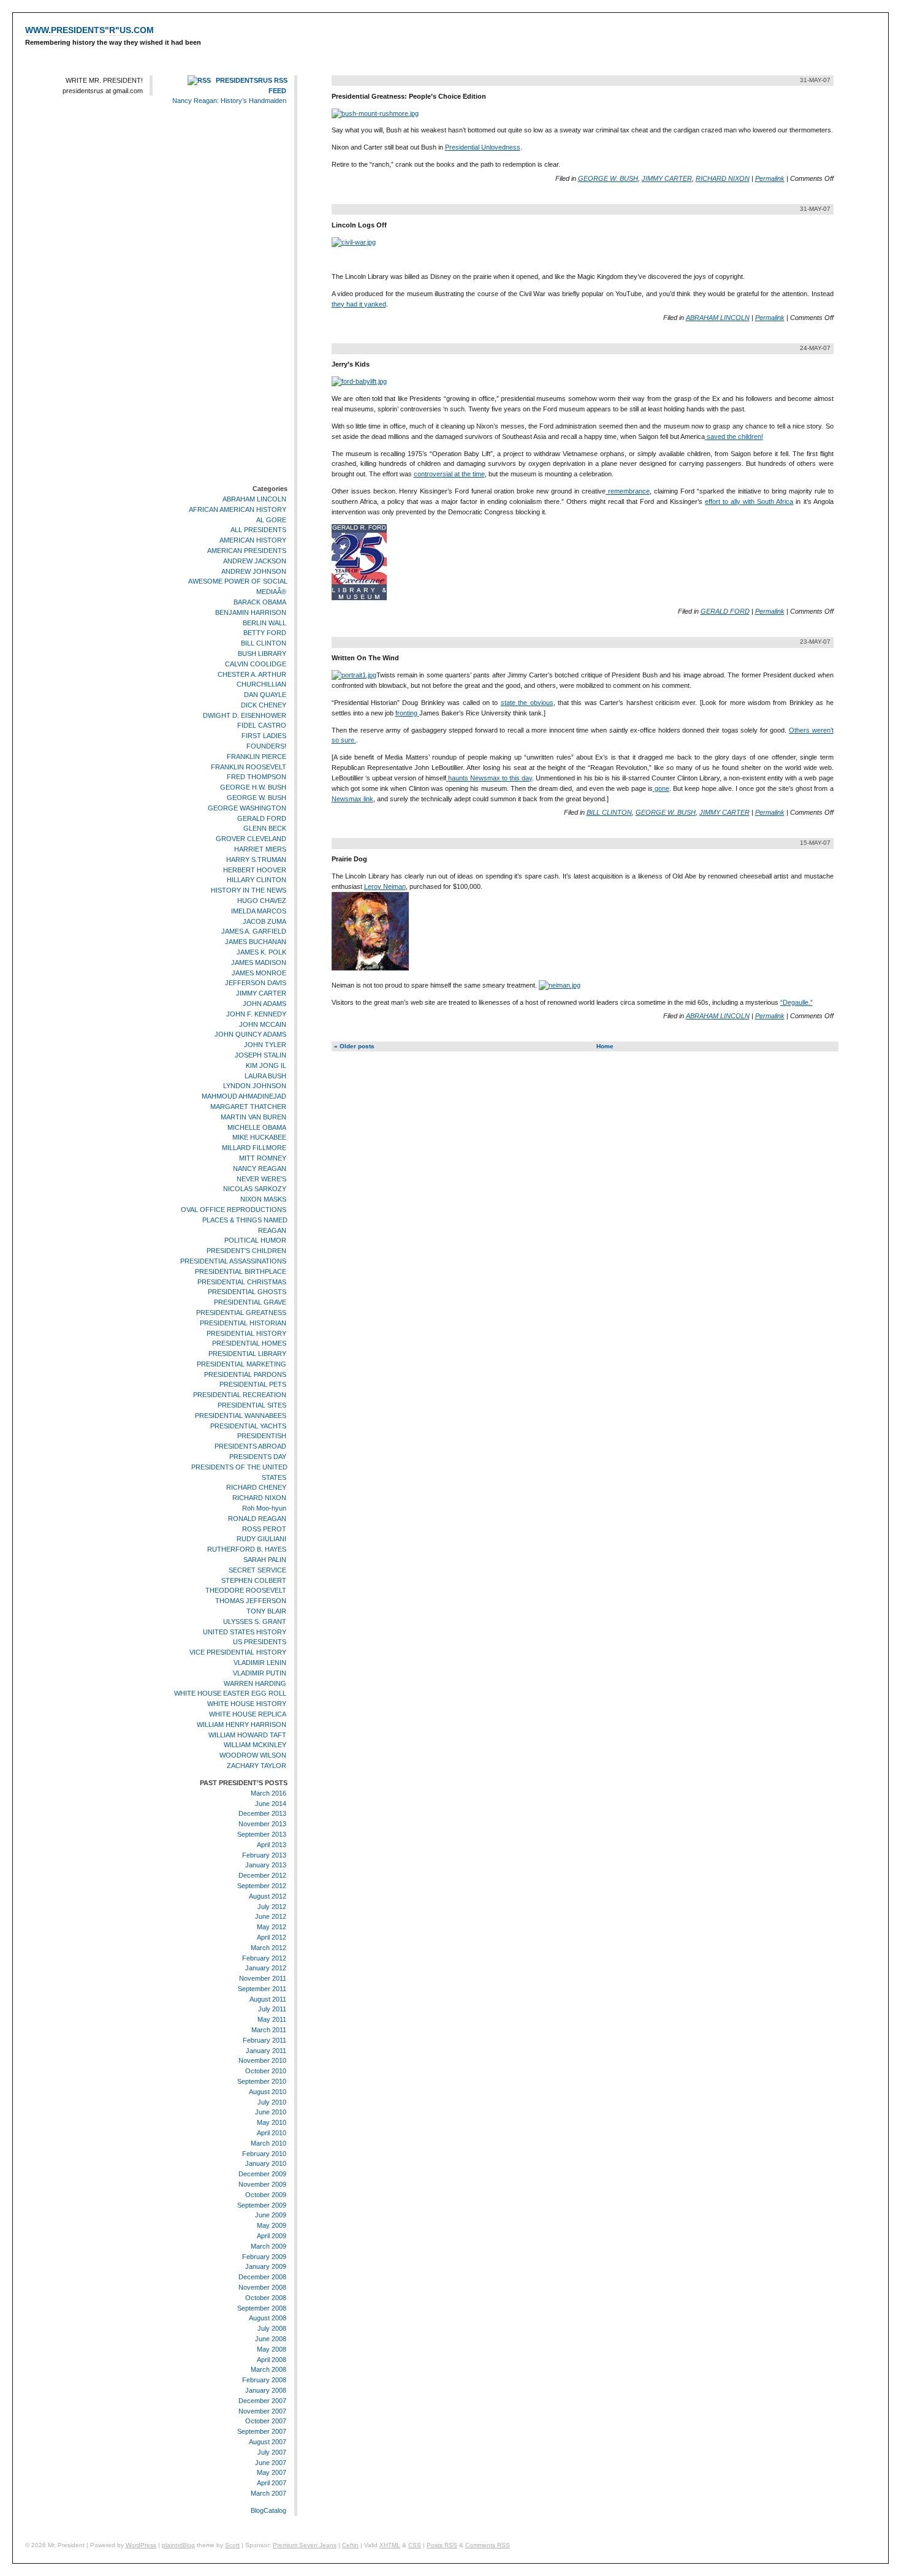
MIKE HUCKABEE (259, 1137)
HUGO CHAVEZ (262, 901)
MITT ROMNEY (263, 1158)
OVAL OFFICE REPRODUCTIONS (234, 1210)
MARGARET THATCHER (248, 1107)
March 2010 (268, 2143)
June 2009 (271, 2216)
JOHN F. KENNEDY (256, 1014)
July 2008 (272, 2328)
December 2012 (262, 1875)
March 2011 (269, 2030)
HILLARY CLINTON (257, 880)
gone (661, 788)
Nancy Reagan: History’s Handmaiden (229, 101)
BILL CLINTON (264, 643)
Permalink (770, 178)
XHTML (390, 2545)
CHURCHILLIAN (261, 684)
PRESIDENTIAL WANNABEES (241, 1416)
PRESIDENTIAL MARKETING (241, 1364)
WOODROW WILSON (253, 1755)
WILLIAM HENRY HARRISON (241, 1724)
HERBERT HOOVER (255, 870)
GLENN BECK (265, 829)
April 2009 (272, 2236)
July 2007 (272, 2452)
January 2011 (266, 2051)
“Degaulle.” (796, 1002)
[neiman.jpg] (560, 985)
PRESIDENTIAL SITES (252, 1405)
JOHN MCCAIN (263, 1024)
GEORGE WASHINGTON (247, 808)
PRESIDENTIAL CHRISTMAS (242, 1282)
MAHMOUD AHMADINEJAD (244, 1096)
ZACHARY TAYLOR (257, 1766)
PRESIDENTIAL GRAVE (250, 1302)
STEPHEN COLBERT (254, 1580)
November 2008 (262, 2287)
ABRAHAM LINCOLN (254, 499)
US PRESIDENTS (260, 1642)
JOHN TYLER (265, 1045)
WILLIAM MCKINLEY (255, 1745)
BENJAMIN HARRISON (251, 612)
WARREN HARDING (255, 1683)
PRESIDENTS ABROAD (250, 1446)
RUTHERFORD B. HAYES (247, 1549)
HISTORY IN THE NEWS (249, 890)
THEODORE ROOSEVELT (246, 1591)
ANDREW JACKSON (255, 561)
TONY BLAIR (266, 1611)
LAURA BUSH (265, 1076)
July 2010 (272, 2102)
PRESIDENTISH (262, 1436)
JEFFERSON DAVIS (256, 983)
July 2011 (272, 2010)
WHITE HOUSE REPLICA (248, 1714)
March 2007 (268, 2493)
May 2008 (272, 2349)
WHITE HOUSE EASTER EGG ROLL (230, 1694)
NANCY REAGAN (260, 1168)
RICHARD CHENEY (256, 1488)
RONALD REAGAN (257, 1519)
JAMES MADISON (259, 962)
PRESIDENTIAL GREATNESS (241, 1313)
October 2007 (266, 2421)
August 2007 (268, 2442)
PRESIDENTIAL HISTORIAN (243, 1323)
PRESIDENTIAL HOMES (249, 1343)
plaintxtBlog (178, 2545)
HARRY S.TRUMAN (256, 859)
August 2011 (268, 1999)
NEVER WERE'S (261, 1179)
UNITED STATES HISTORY (245, 1632)
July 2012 (272, 1907)
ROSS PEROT (264, 1529)
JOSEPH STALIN (260, 1055)
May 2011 (272, 2019)
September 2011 (262, 1989)
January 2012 (266, 1968)
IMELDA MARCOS (259, 911)
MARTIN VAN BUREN (253, 1117)
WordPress (141, 2545)
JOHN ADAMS (264, 1004)
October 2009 (266, 2195)
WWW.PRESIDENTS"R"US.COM (89, 30)
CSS (415, 2545)
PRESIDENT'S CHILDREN (246, 1251)
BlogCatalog (268, 2510)
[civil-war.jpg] (354, 242)
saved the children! (734, 436)
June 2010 (271, 2113)
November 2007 (262, 2411)
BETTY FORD (265, 633)
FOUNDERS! (266, 746)
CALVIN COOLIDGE (256, 664)
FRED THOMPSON (257, 777)
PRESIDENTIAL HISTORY (246, 1333)
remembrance (628, 491)
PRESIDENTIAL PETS (253, 1385)
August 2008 (268, 2319)
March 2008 (268, 2369)
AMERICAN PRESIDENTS (247, 551)
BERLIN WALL (264, 623)
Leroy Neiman (385, 886)
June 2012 (271, 1916)
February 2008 (264, 2380)
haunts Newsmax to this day (489, 778)
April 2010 (272, 2133)
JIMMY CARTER (261, 993)
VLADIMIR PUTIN (260, 1673)
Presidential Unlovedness (483, 147)
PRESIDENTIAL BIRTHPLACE (241, 1271)
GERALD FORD (262, 818)
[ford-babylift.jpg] (359, 381)
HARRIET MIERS (260, 849)
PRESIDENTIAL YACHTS (248, 1426)
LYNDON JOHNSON (255, 1086)
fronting (407, 713)
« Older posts (354, 1046)
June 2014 (271, 1804)
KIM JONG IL (266, 1065)
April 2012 (272, 1937)
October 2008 (266, 2298)
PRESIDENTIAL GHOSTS (247, 1292)
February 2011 (264, 2040)
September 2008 (262, 2308)
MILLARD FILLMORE (254, 1148)
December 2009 (262, 2174)
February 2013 (264, 1855)
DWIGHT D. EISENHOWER (245, 715)
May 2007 (272, 2472)
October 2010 (266, 2071)
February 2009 (264, 2257)
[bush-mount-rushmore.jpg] (375, 113)
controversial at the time (449, 474)
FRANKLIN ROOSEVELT (249, 767)
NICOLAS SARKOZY (255, 1189)
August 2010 (268, 2092)
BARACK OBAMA (260, 602)
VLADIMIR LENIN (260, 1663)
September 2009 (262, 2205)
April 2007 (272, 2483)
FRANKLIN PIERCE (257, 756)
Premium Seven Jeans (305, 2545)
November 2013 (262, 1824)
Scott (232, 2545)
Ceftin (350, 2545)
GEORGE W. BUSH (257, 798)
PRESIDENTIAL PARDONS (245, 1374)
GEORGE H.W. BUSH (253, 787)
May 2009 (272, 2225)
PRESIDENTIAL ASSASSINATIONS (233, 1261)
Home (605, 1046)
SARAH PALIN (265, 1560)
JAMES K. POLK (261, 952)
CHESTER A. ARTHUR (252, 674)
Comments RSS (488, 2545)
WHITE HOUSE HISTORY (247, 1704)
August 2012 (268, 1896)
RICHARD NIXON (259, 1498)
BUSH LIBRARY (262, 654)
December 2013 (262, 1813)
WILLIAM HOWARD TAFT (247, 1735)
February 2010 (264, 2154)
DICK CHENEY (264, 705)
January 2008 (266, 2390)
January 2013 (266, 1865)
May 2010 (272, 2122)
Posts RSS (442, 2545)
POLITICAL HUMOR (255, 1240)
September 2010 (262, 2081)
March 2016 (268, 1793)
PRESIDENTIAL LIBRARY (247, 1354)
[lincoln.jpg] (370, 968)
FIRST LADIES (264, 736)
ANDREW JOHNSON (254, 571)
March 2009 (268, 2246)
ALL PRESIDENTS (258, 530)
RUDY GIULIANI (261, 1539)
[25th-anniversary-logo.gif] (359, 598)
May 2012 (272, 1927)
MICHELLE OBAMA (257, 1127)
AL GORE (271, 520)
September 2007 (262, 2431)
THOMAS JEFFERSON (251, 1601)
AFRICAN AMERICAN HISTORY (238, 509)
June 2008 (271, 2339)
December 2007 (262, 2401)
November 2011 (263, 1978)
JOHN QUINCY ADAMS (250, 1035)
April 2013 (272, 1845)
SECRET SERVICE (257, 1570)
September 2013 (262, 1834)
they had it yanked (359, 304)
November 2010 (262, 2061)
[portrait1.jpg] (354, 675)
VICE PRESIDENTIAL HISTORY (238, 1652)
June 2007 (271, 2463)
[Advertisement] (251, 297)
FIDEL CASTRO (262, 726)
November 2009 (262, 2184)
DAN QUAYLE (265, 695)
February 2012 (264, 1958)
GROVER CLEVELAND (251, 839)
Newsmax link (352, 799)
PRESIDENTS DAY (258, 1457)
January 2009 (266, 2267)
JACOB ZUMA (264, 921)
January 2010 (266, 2164)
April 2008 (272, 2360)
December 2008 (262, 2277)
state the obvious (527, 703)
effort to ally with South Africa (749, 501)
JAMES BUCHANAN (256, 942)
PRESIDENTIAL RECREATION (240, 1395)
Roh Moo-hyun (264, 1508)
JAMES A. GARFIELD (254, 932)
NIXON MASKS (263, 1199)
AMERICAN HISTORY (253, 540)
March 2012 (268, 1948)
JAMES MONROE (259, 973)
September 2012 (262, 1886)
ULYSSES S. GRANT (255, 1621)
